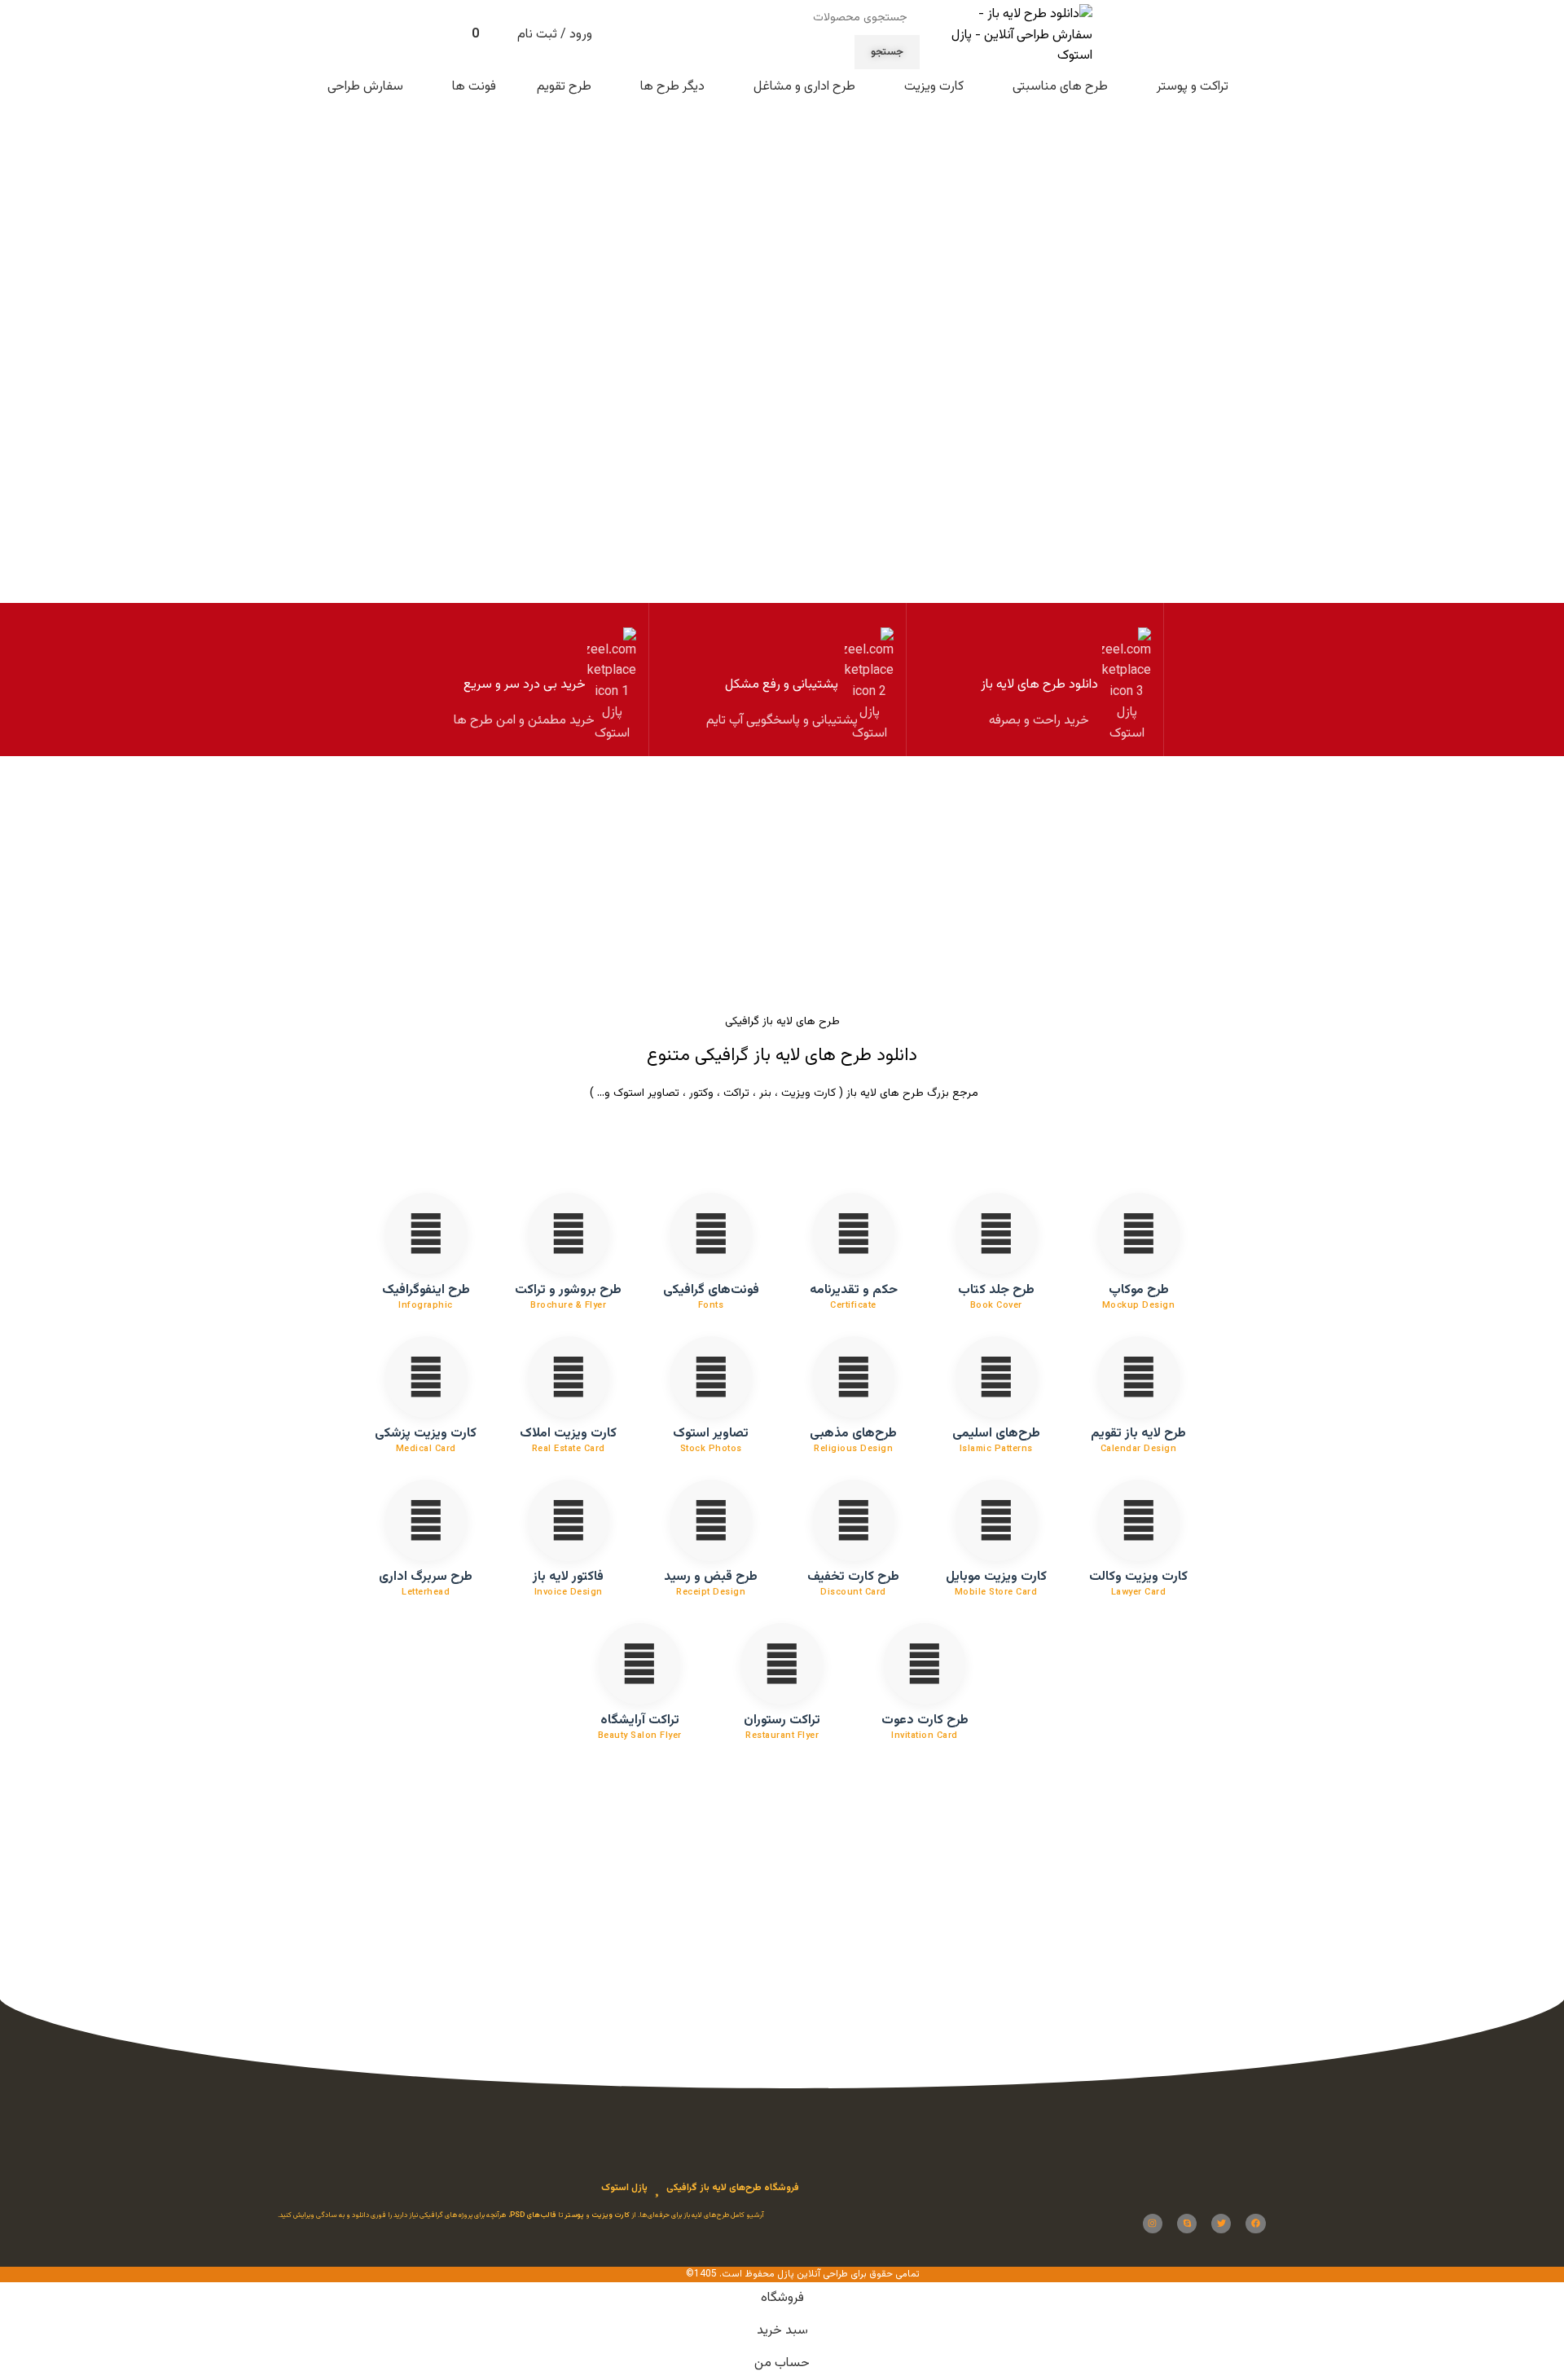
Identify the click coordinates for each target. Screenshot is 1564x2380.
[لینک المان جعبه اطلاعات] (1039, 680)
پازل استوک (624, 2189)
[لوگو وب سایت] (1014, 36)
